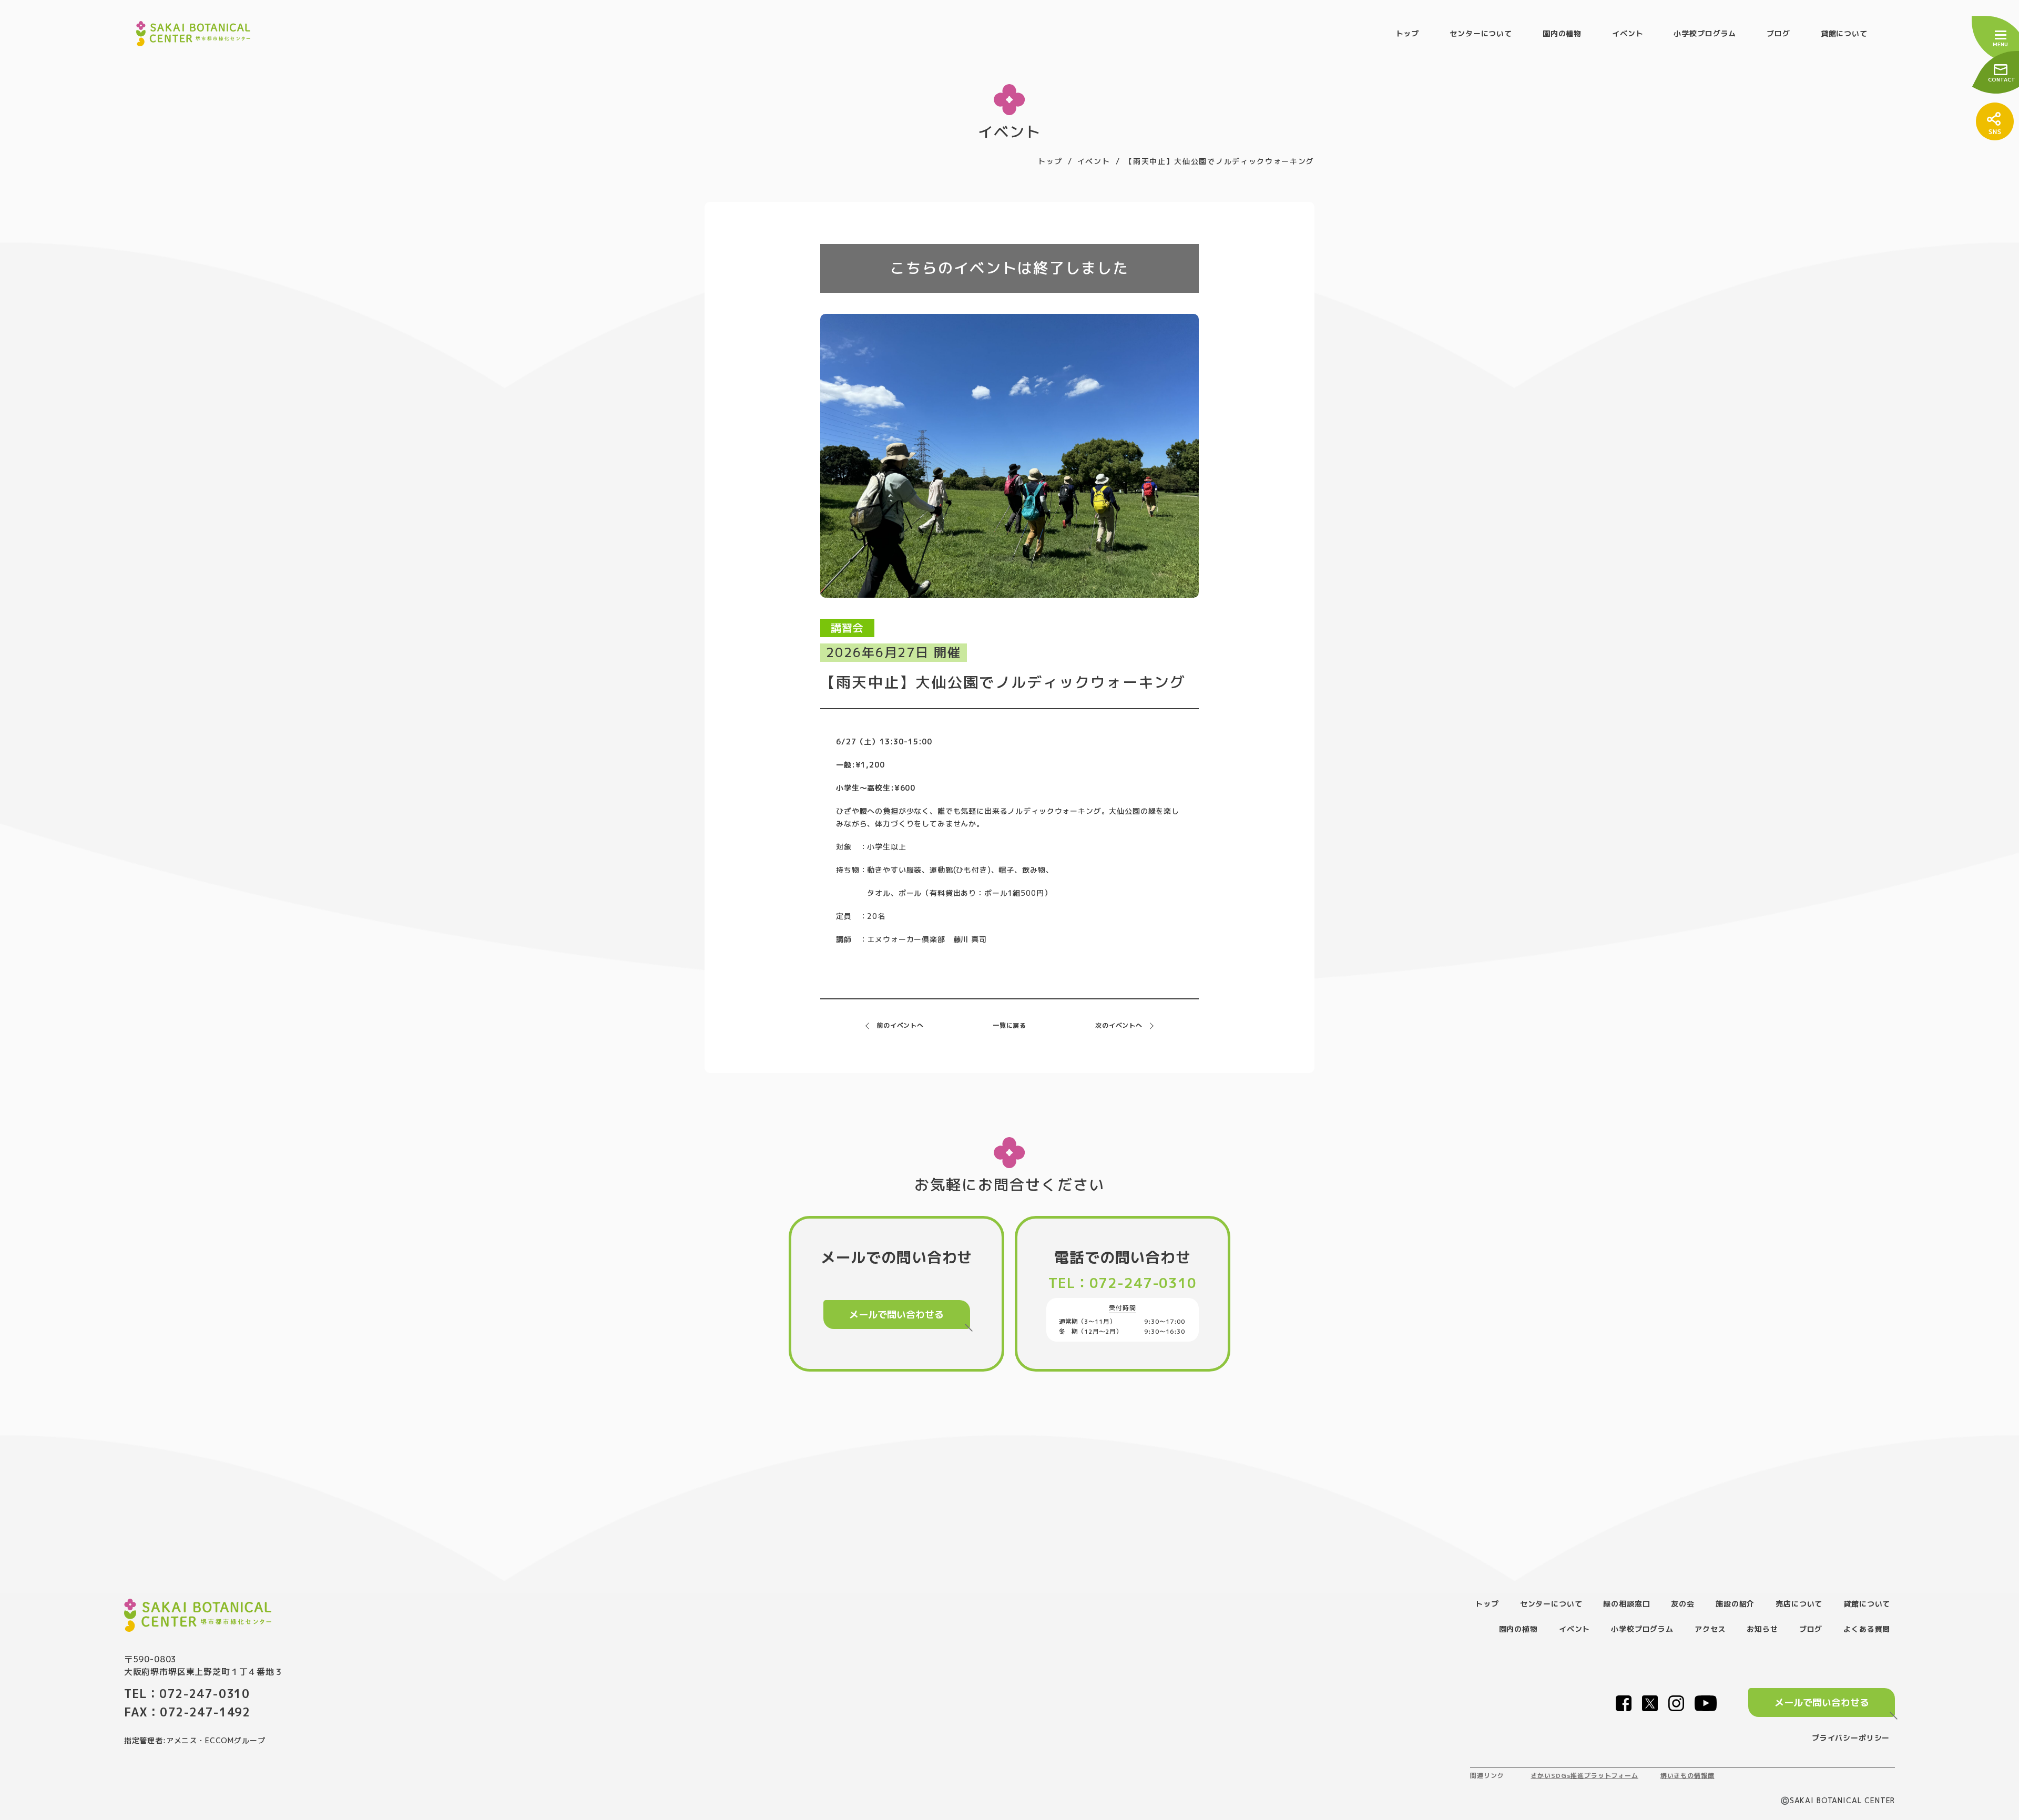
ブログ (1778, 33)
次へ (1119, 1025)
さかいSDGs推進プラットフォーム (1584, 1776)
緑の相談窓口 (1627, 1604)
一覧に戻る (1009, 1025)
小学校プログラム (1705, 33)
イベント (1628, 33)
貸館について (1844, 33)
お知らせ (1762, 1629)
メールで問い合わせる (896, 1315)
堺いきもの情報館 (1687, 1776)
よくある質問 (1867, 1629)
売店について (1799, 1604)
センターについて (1481, 33)
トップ (1408, 33)
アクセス (1710, 1629)
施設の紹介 (1735, 1604)
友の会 (1683, 1604)
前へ (900, 1025)
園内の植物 (1562, 33)
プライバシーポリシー (1851, 1738)
